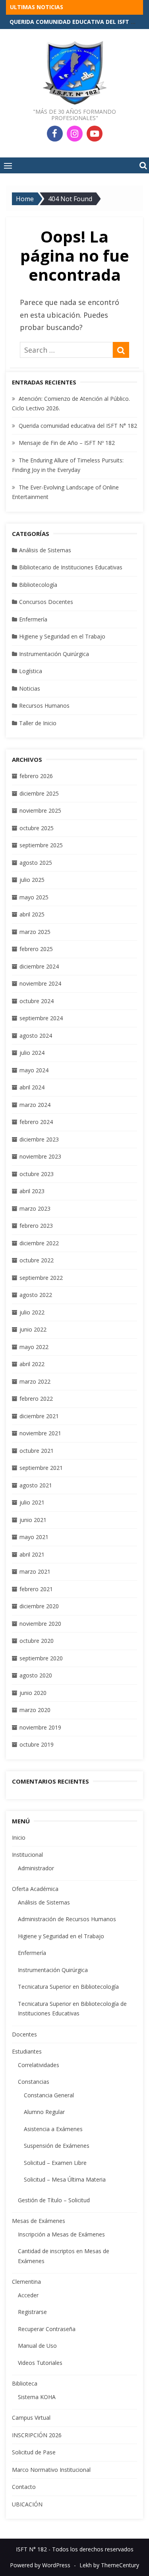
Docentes (24, 2034)
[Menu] (8, 165)
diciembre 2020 (39, 1606)
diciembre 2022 (39, 1243)
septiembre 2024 (41, 1018)
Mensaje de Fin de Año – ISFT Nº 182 (67, 443)
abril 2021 (32, 1554)
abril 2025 (32, 914)
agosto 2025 (36, 863)
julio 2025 (32, 880)
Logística (31, 671)
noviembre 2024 (40, 983)
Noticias (30, 688)
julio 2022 (32, 1312)
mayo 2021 (34, 1537)
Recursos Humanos (44, 706)
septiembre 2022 (41, 1278)
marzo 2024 (35, 1105)
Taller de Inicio (38, 723)
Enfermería (33, 619)
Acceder (28, 2295)
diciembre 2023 (39, 1139)
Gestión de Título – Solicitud (54, 2200)
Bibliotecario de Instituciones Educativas (71, 567)
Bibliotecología (38, 585)
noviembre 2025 (40, 810)
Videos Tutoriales (40, 2363)
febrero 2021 (36, 1589)
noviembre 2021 (40, 1433)
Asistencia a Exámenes (53, 2129)
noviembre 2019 (40, 1727)
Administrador (36, 1868)
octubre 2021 (37, 1451)
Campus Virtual (31, 2418)
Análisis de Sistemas (45, 550)
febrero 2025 (36, 949)
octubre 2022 (37, 1260)
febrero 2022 (36, 1399)
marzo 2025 (35, 932)
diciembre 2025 (39, 793)
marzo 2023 (35, 1208)
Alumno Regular (44, 2112)
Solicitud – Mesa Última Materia (65, 2179)
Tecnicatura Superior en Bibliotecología (68, 1987)
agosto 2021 (36, 1485)
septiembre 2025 (41, 845)
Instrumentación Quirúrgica (54, 654)
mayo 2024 (34, 1070)
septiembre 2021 (41, 1468)
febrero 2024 (36, 1122)
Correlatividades (39, 2065)
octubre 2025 (37, 828)
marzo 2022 (35, 1381)
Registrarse (32, 2312)
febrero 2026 (36, 776)
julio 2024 (32, 1053)
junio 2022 (33, 1329)
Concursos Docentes (46, 602)
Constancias (34, 2082)
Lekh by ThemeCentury (109, 2565)
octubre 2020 (37, 1641)
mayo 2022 (34, 1347)
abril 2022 (32, 1364)
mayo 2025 (34, 897)
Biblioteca (25, 2383)
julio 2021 (32, 1502)
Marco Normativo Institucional (51, 2470)
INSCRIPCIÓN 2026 (37, 2435)
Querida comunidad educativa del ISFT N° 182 (78, 426)
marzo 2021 (35, 1571)
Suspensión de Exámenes (57, 2146)
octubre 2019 (37, 1744)
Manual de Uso (37, 2346)
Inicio (19, 1837)
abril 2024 (32, 1087)
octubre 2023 (37, 1174)
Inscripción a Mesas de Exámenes (61, 2234)
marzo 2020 (35, 1710)
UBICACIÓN (27, 2504)
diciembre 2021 (39, 1416)
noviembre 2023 (40, 1156)
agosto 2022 (36, 1295)
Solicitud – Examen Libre (55, 2163)
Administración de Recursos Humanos (67, 1919)
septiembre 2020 (41, 1658)
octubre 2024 (37, 1001)
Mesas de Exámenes (39, 2221)
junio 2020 (33, 1693)
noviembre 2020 (40, 1624)
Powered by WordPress (40, 2565)
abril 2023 (32, 1191)
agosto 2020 (36, 1675)
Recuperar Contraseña (47, 2329)
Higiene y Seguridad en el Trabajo (62, 636)
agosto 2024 (36, 1036)
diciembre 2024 (39, 966)
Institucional (27, 1855)
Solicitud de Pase (34, 2452)
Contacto (24, 2487)
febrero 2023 (36, 1226)
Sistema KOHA (37, 2397)
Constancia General (49, 2095)
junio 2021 (33, 1520)
